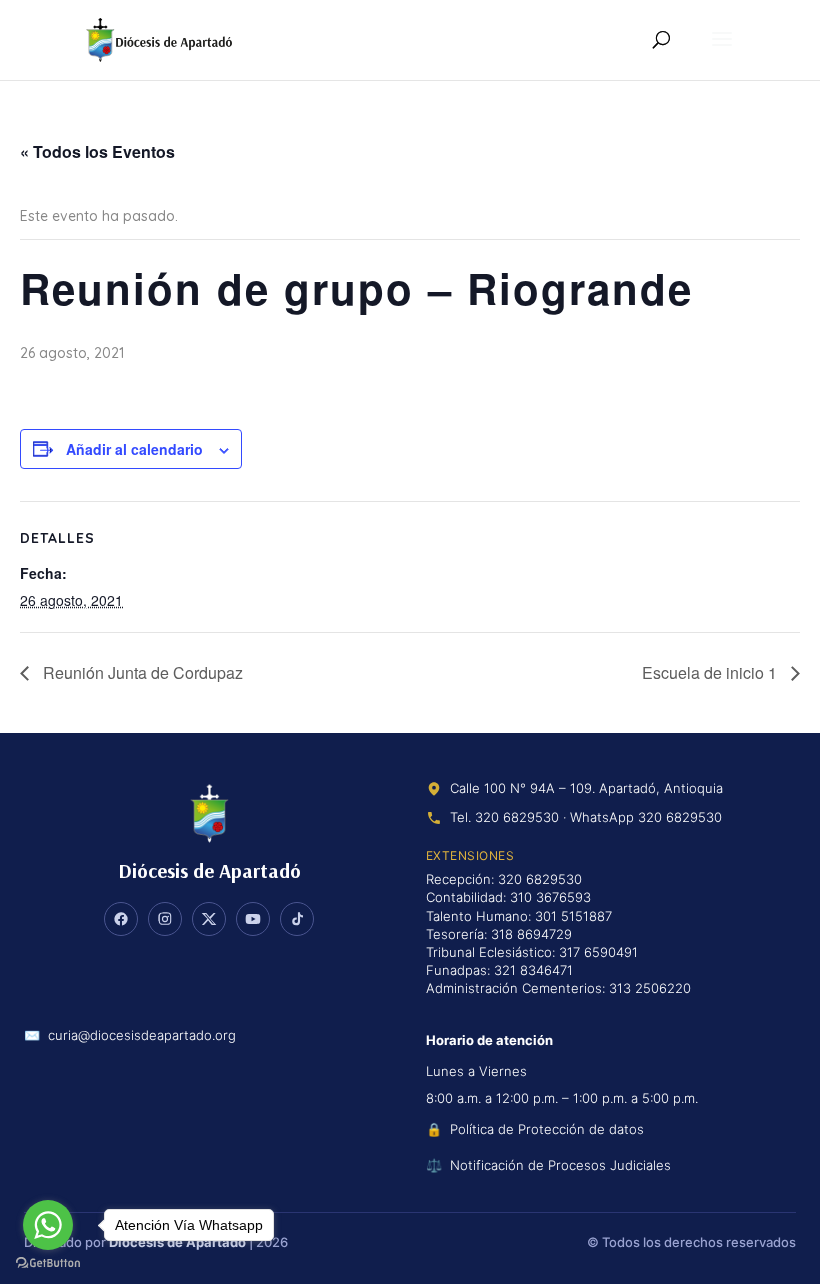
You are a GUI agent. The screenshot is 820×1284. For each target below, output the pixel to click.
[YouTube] (253, 919)
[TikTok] (297, 919)
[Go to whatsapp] (48, 1225)
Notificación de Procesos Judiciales (560, 1165)
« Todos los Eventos (97, 151)
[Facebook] (121, 919)
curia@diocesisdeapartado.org (142, 1036)
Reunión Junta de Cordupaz (141, 672)
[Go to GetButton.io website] (48, 1263)
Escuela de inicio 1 (711, 672)
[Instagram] (165, 919)
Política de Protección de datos (547, 1129)
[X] (209, 919)
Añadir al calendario (134, 449)
